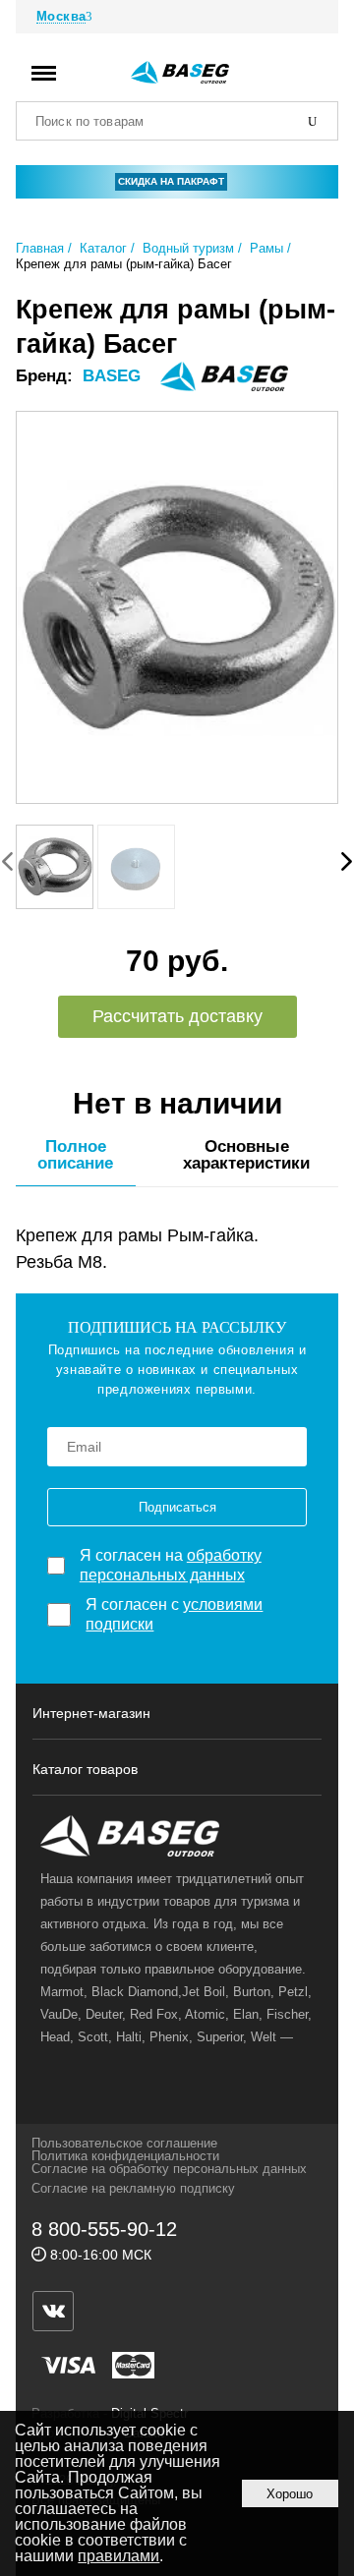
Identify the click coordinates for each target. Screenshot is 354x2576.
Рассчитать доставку (177, 1016)
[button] (347, 861)
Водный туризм (188, 248)
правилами (118, 2556)
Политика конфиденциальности (125, 2156)
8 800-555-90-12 (104, 2229)
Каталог (103, 248)
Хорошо (290, 2494)
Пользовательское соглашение (124, 2143)
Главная (40, 248)
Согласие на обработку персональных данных (169, 2169)
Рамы (266, 248)
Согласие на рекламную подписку (133, 2188)
